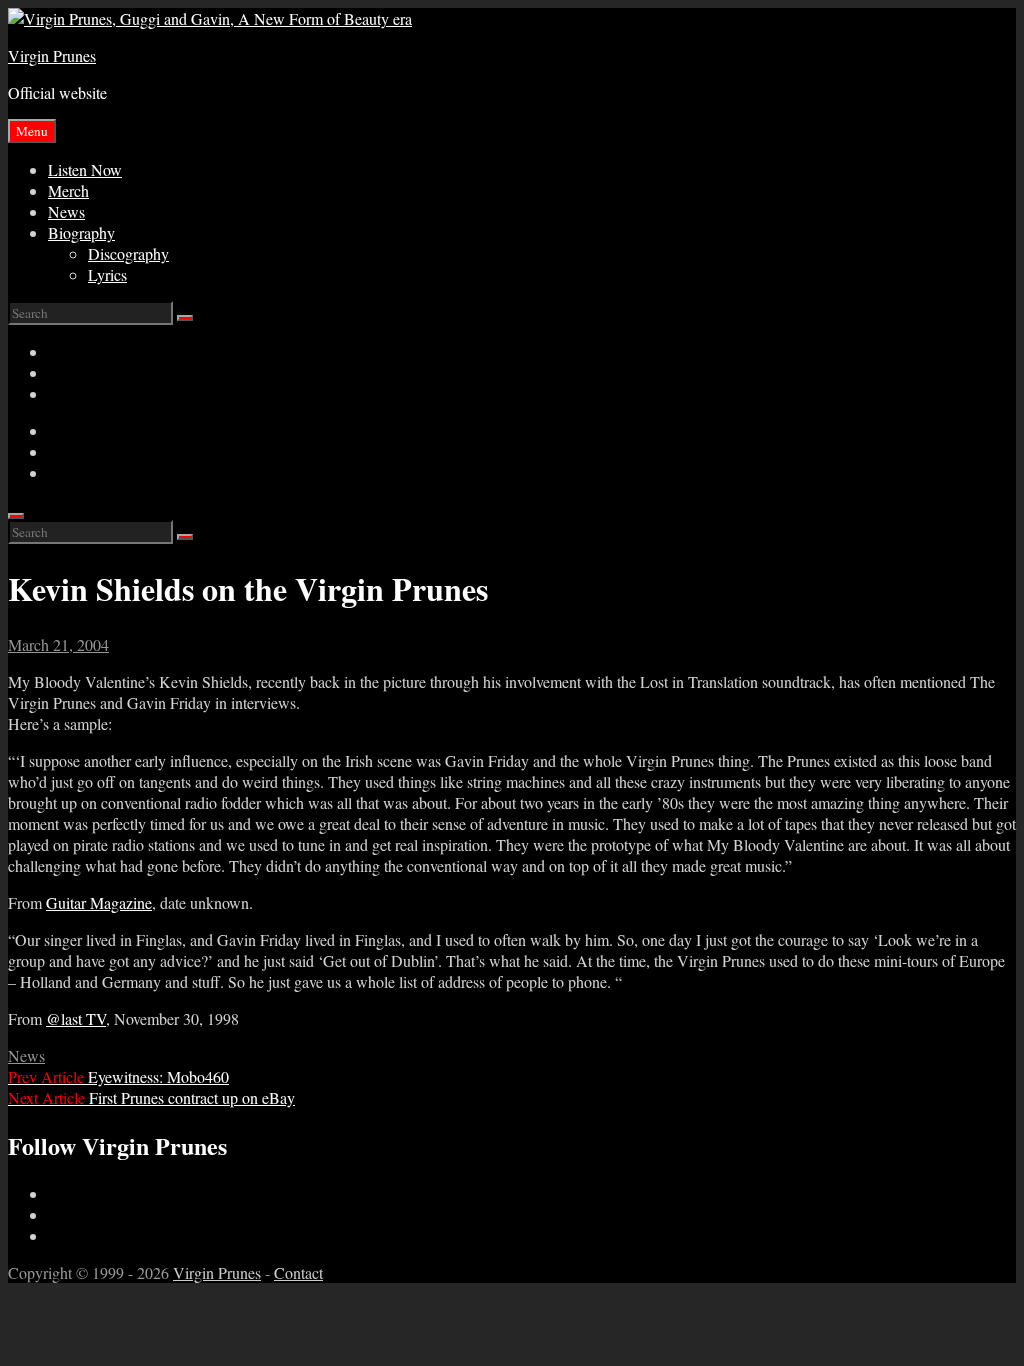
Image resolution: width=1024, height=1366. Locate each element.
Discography (128, 253)
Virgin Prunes (52, 55)
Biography (81, 232)
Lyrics (107, 274)
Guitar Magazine (99, 902)
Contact (298, 1272)
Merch (68, 190)
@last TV (76, 1018)
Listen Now (85, 169)
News (66, 211)
